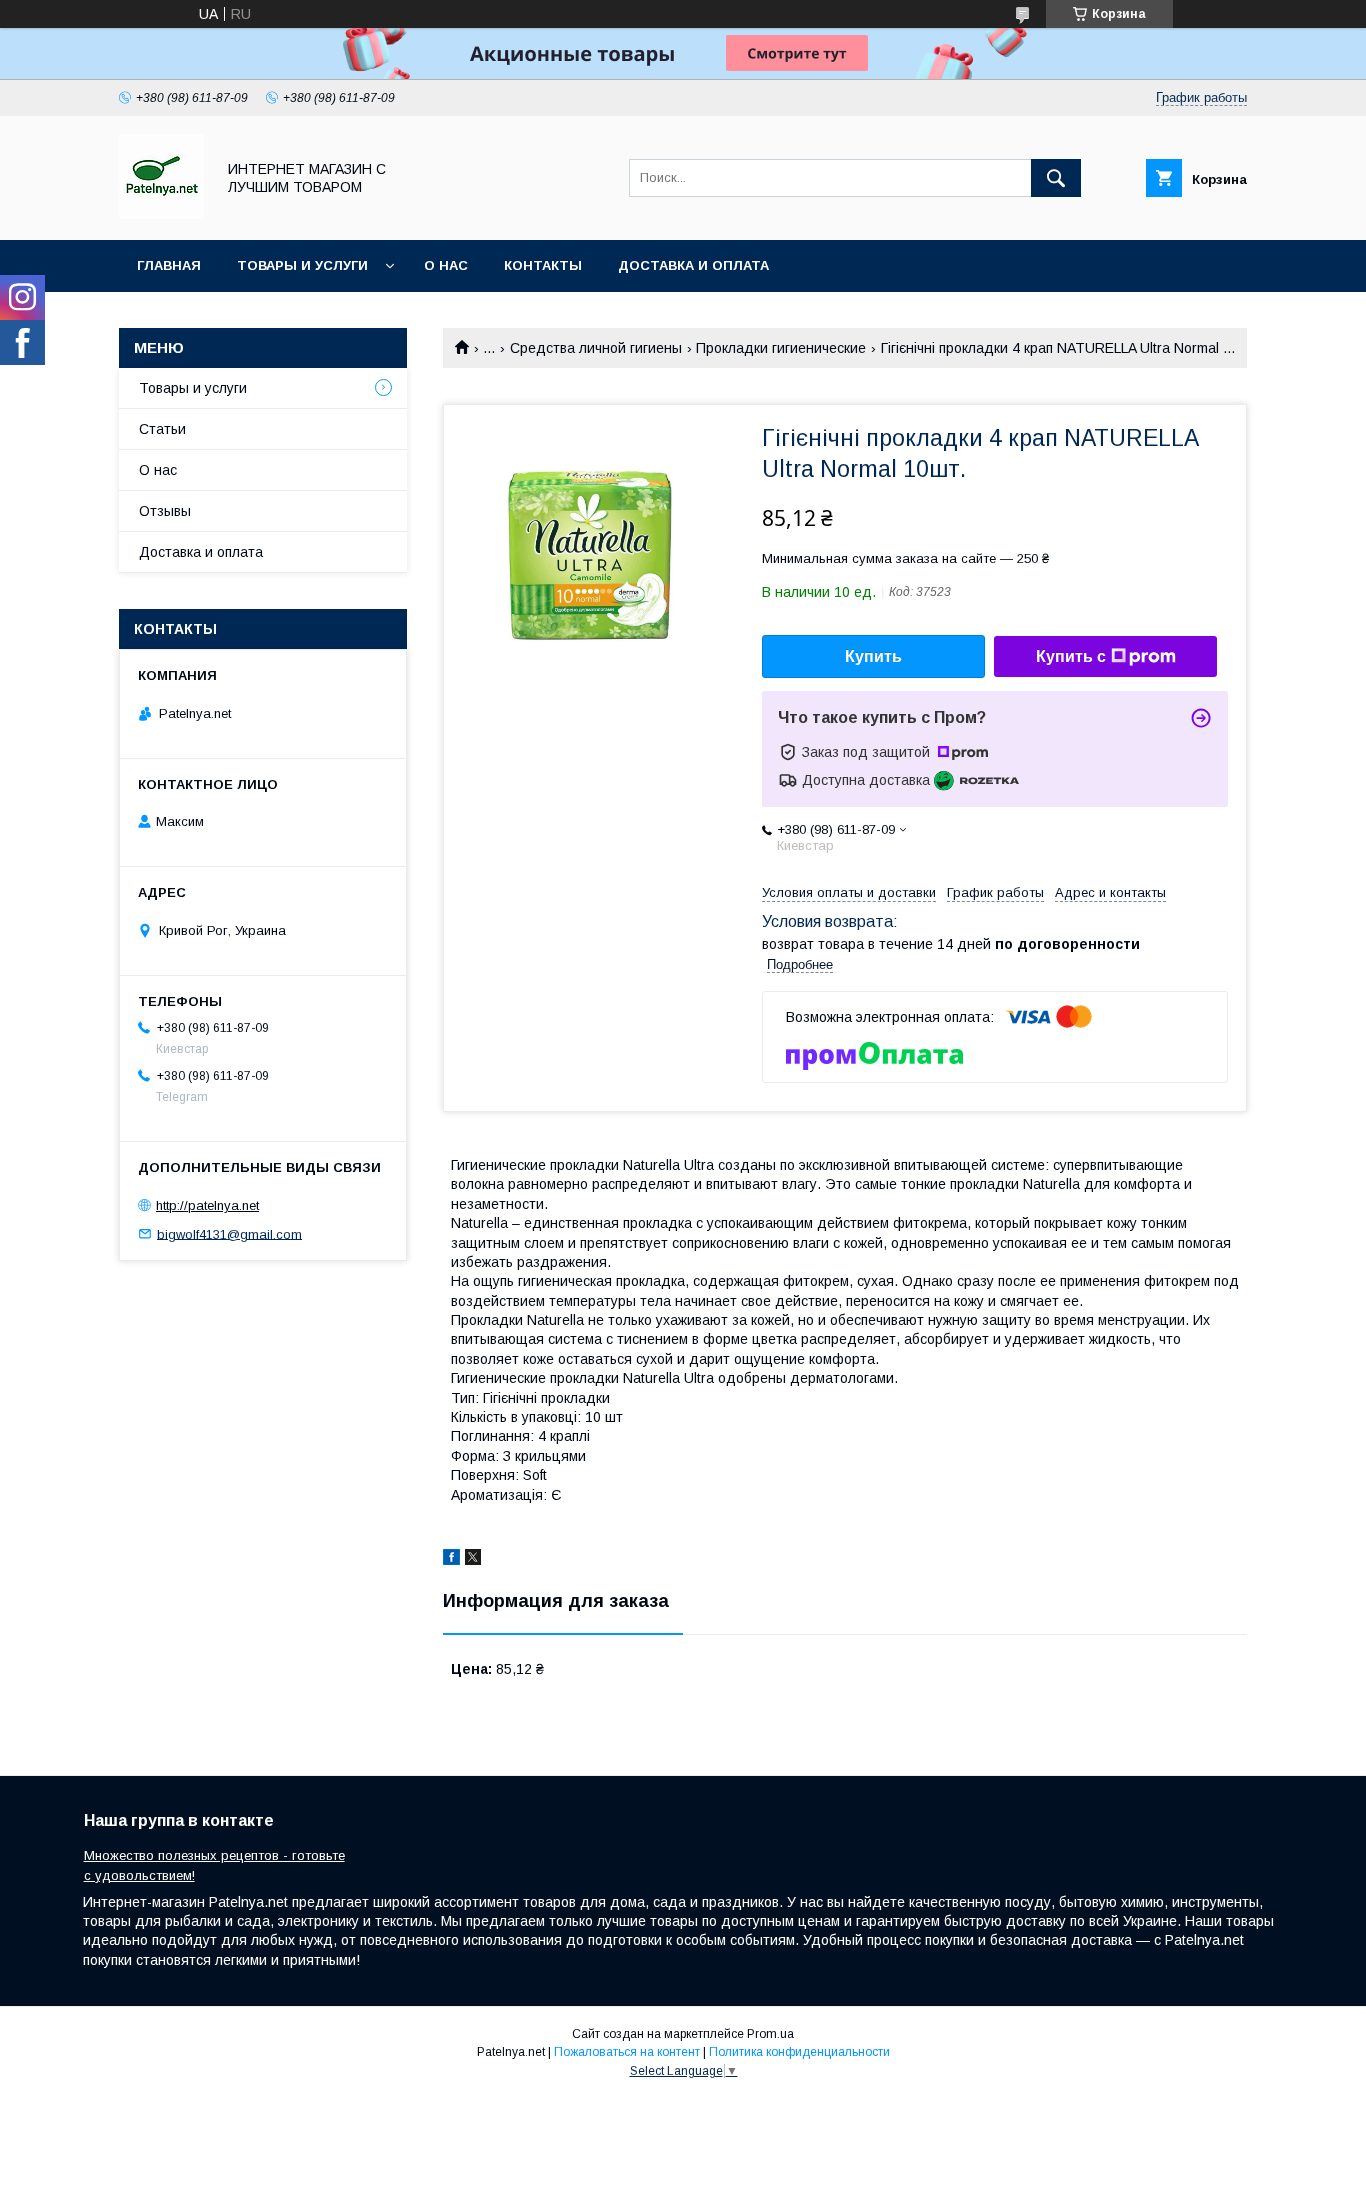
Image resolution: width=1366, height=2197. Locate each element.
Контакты (543, 265)
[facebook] (451, 1560)
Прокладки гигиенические (781, 348)
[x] (473, 1560)
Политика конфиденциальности (799, 2052)
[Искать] (1056, 178)
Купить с (1071, 656)
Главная (169, 265)
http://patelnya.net (207, 1205)
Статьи (162, 429)
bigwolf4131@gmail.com (229, 1233)
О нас (446, 265)
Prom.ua (770, 2034)
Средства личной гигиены (596, 348)
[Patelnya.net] (161, 214)
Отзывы (165, 511)
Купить (873, 656)
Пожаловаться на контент (627, 2052)
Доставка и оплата (693, 265)
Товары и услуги (302, 265)
